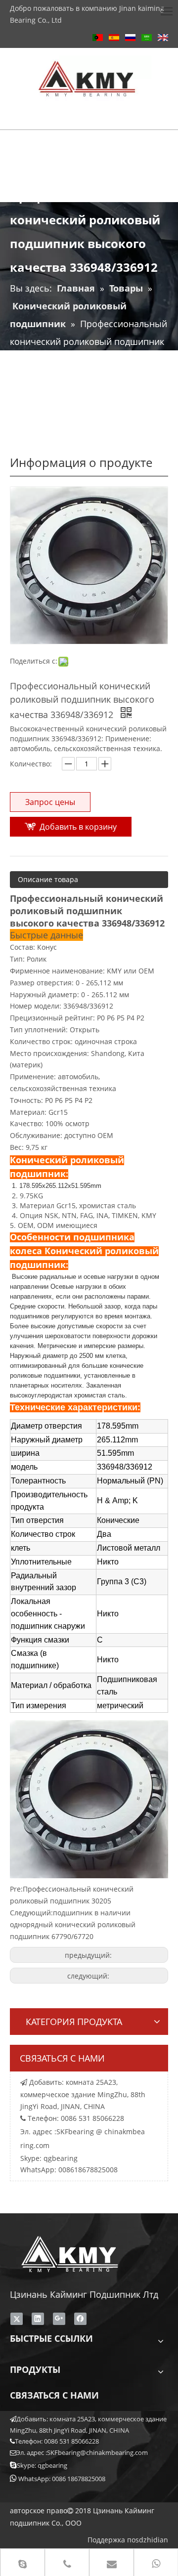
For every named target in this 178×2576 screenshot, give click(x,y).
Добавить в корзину (78, 827)
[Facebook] (80, 2319)
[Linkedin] (38, 2319)
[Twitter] (17, 2319)
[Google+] (59, 2319)
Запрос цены (50, 802)
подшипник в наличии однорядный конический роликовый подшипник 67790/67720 (73, 1924)
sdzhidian (152, 2540)
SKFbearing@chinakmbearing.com (97, 2452)
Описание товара (48, 879)
